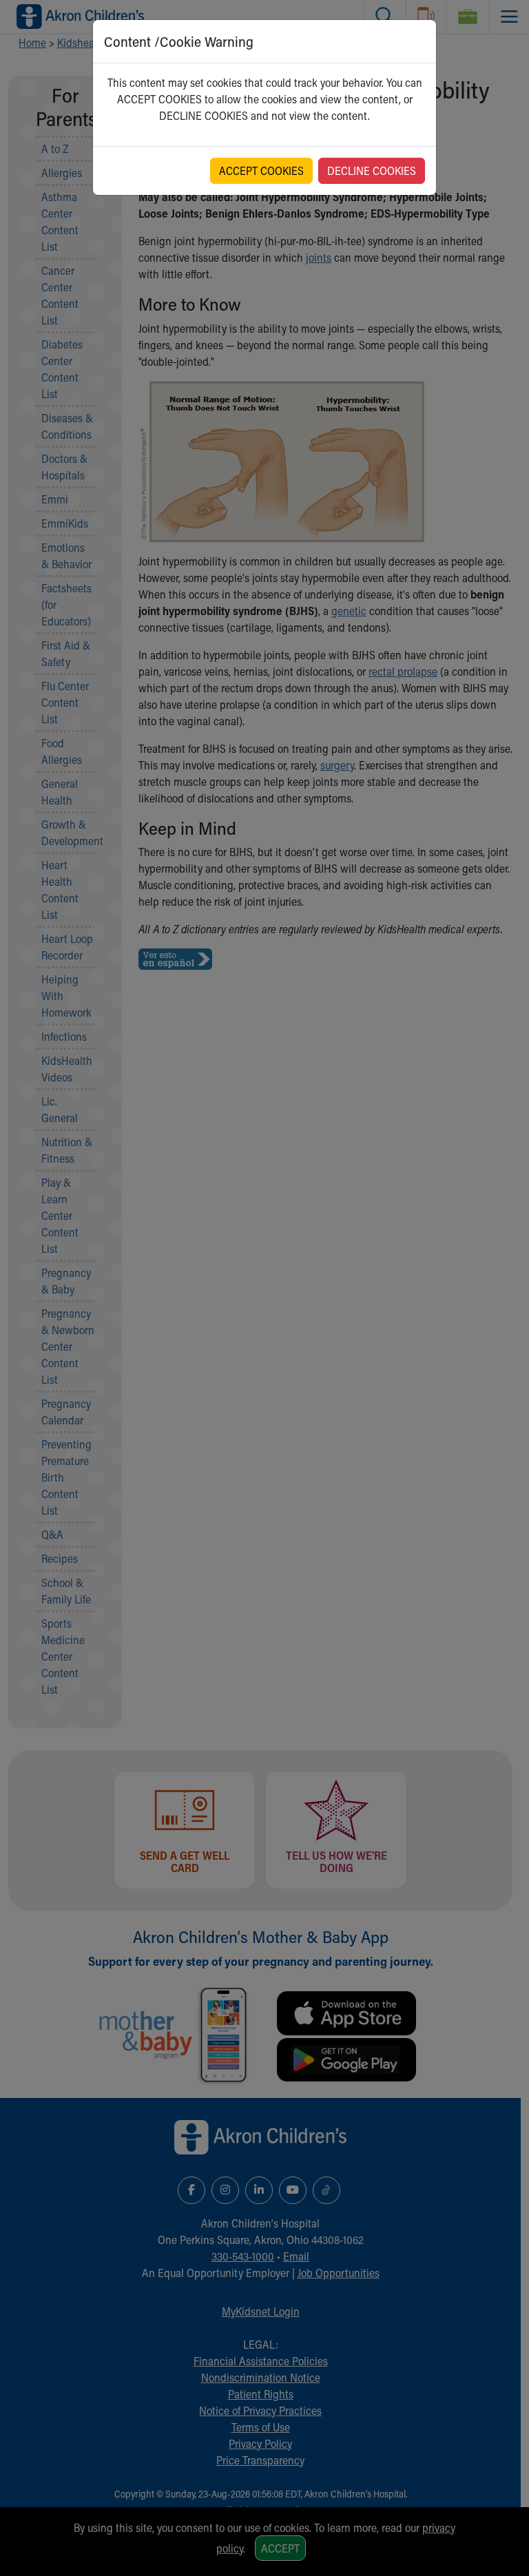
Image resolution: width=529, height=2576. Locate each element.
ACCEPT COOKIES (261, 170)
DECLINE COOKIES (372, 170)
